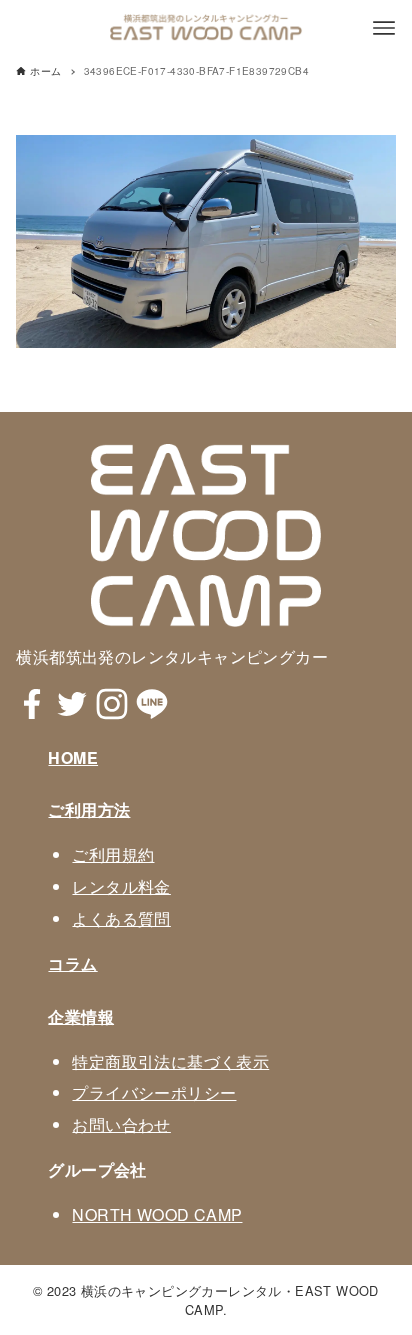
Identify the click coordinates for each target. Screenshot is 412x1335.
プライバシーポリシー (154, 1092)
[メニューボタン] (384, 28)
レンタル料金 (121, 886)
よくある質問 (121, 918)
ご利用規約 (113, 854)
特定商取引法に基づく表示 (170, 1061)
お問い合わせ (121, 1124)
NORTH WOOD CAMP (157, 1214)
